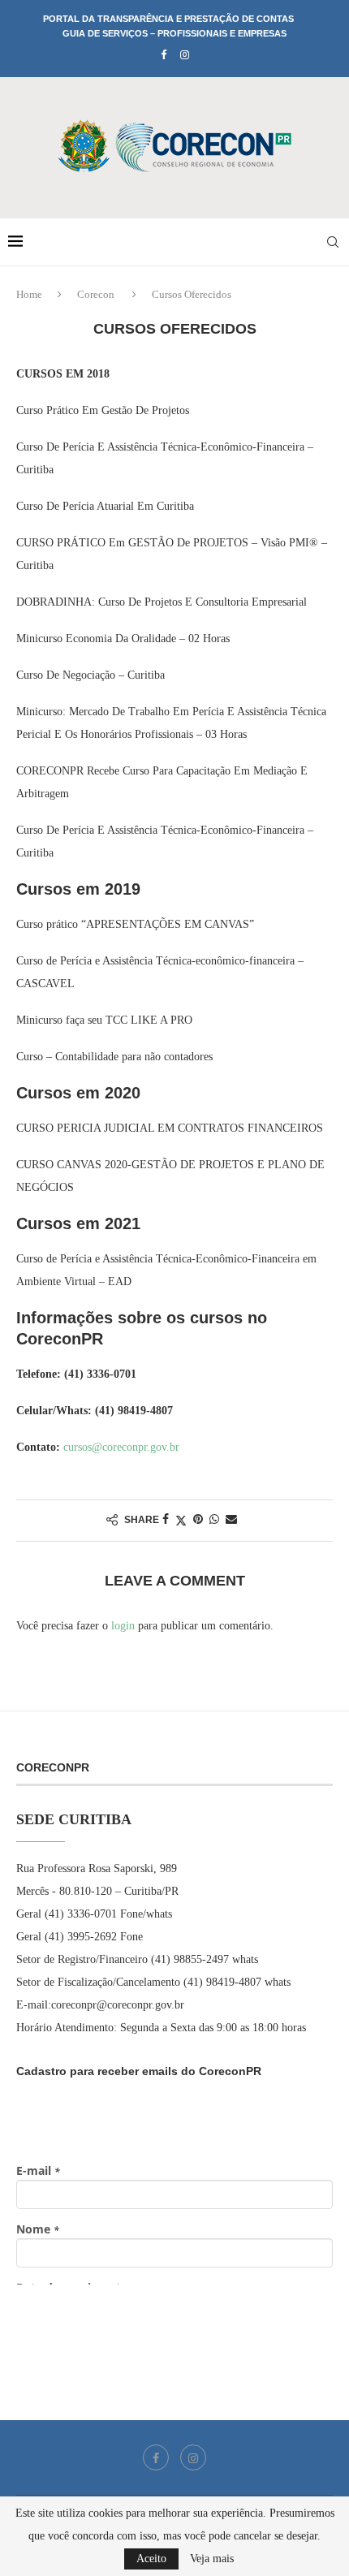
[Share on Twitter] (181, 1521)
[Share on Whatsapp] (214, 1520)
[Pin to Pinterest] (198, 1520)
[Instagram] (185, 55)
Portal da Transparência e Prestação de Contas (168, 19)
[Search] (333, 242)
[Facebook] (164, 55)
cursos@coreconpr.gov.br (121, 1447)
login (123, 1626)
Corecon (96, 294)
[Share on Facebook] (166, 1520)
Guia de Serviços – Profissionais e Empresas (174, 33)
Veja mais (212, 2559)
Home (29, 294)
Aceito (151, 2559)
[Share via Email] (231, 1520)
